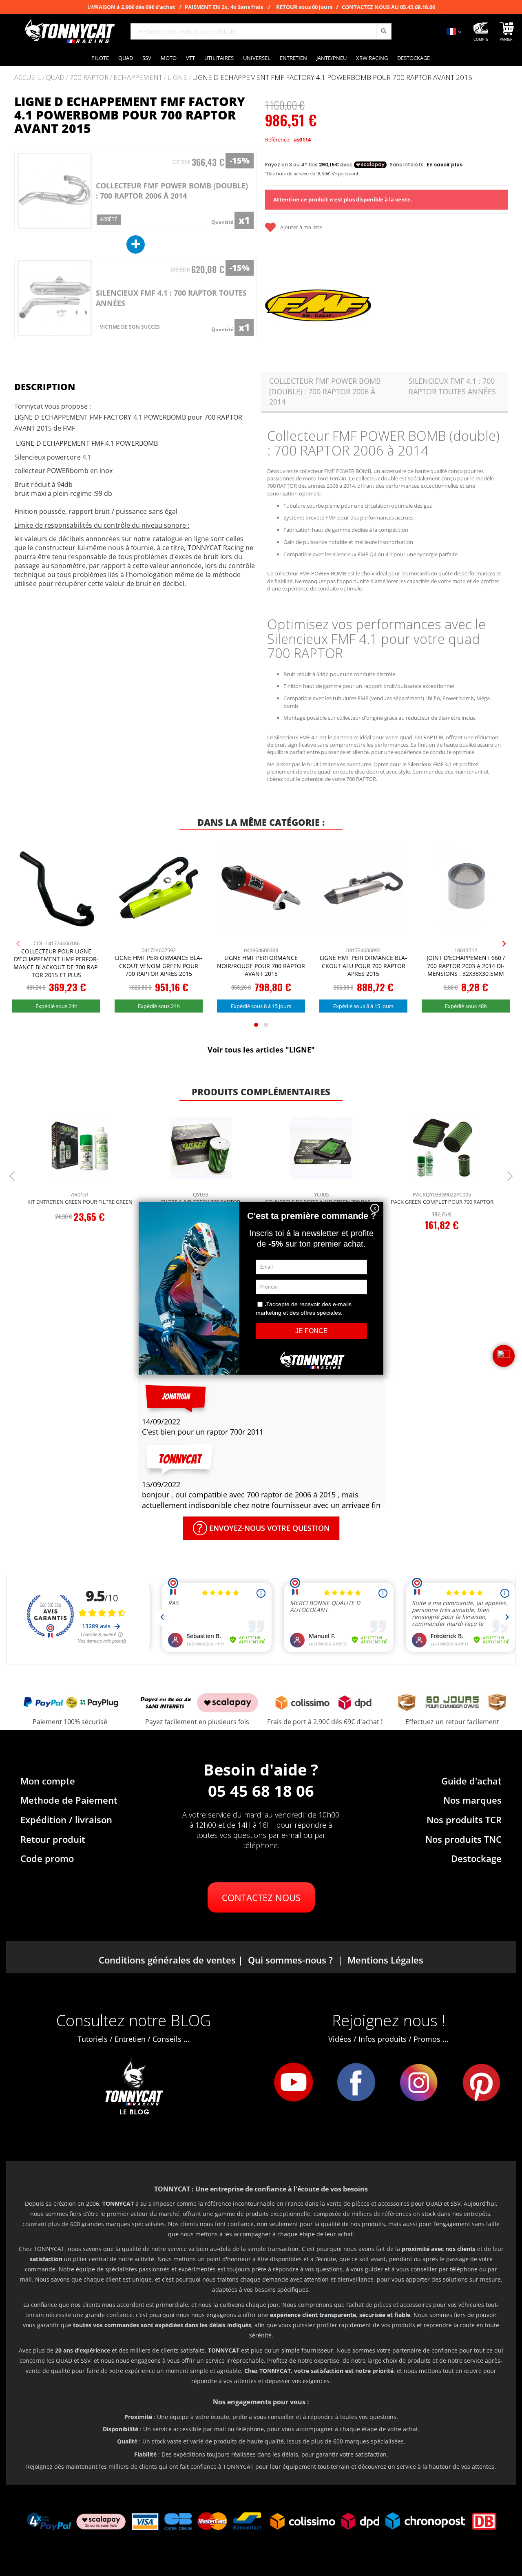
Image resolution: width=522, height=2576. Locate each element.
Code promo (47, 1858)
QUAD (55, 78)
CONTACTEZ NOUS (261, 1897)
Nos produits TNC (463, 1839)
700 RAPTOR (89, 78)
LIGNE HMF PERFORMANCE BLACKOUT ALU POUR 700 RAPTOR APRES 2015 (363, 966)
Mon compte (48, 1781)
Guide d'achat (471, 1781)
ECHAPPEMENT (138, 78)
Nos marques (472, 1800)
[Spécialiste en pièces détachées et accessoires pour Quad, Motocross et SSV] (69, 31)
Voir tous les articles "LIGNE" (261, 1050)
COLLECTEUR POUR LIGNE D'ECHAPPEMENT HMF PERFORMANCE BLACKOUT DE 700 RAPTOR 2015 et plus (56, 963)
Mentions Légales (385, 1960)
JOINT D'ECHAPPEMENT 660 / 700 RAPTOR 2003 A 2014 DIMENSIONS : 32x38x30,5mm (466, 966)
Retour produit (53, 1839)
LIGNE (177, 78)
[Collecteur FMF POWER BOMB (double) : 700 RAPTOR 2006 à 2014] (55, 191)
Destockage (476, 1858)
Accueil (28, 77)
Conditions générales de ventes (167, 1960)
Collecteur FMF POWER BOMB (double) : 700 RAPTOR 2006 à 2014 (172, 191)
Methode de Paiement (69, 1800)
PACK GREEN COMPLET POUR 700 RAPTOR (442, 1202)
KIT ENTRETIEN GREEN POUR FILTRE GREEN (80, 1202)
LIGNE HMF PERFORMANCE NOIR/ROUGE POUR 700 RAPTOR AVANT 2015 (261, 966)
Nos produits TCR (464, 1820)
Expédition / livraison (66, 1820)
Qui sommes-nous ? (290, 1960)
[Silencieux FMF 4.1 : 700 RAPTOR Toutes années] (55, 298)
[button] (504, 1356)
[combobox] (261, 31)
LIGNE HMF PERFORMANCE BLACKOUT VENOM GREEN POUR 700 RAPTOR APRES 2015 (159, 966)
